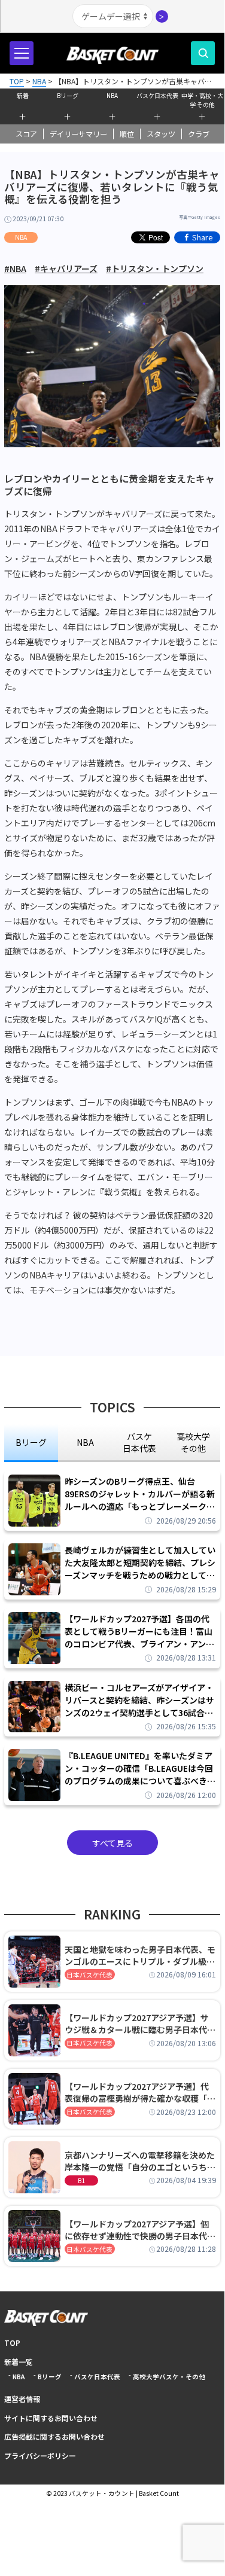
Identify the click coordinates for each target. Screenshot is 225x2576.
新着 (23, 95)
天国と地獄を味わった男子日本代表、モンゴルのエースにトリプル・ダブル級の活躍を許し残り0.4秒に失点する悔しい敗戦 (140, 1955)
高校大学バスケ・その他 (169, 2377)
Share (203, 237)
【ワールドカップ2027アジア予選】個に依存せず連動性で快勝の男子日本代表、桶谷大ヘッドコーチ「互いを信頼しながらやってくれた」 (140, 2230)
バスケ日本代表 (157, 95)
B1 (81, 2180)
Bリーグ (68, 95)
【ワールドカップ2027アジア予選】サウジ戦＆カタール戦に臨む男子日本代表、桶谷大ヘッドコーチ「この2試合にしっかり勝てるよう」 (138, 2023)
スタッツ (161, 134)
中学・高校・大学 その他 (202, 99)
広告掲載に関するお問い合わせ (54, 2436)
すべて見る (113, 1843)
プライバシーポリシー (40, 2456)
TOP (12, 2342)
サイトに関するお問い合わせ (51, 2418)
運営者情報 (22, 2399)
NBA (112, 95)
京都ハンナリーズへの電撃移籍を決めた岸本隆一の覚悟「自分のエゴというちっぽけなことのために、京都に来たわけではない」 (140, 2161)
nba (85, 1442)
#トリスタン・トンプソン (155, 268)
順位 (127, 134)
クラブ (199, 134)
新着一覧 (19, 2362)
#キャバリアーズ (66, 268)
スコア (26, 134)
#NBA (15, 268)
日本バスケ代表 (89, 1975)
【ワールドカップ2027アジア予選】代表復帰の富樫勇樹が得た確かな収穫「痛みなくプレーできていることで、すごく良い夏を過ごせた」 (140, 2092)
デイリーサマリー (78, 134)
